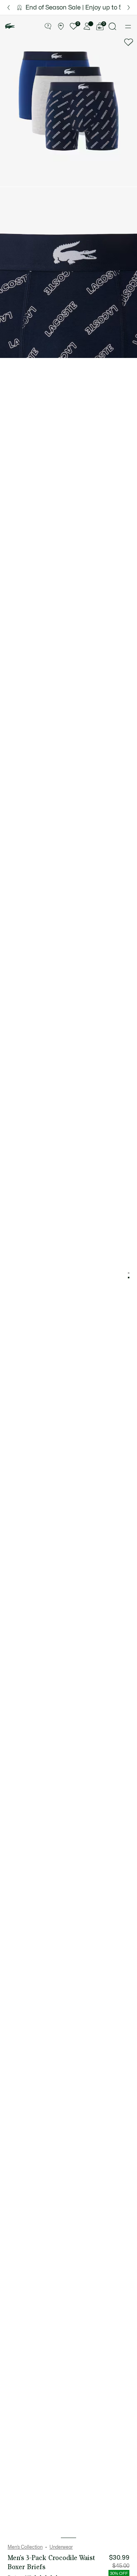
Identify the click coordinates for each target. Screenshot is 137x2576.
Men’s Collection (25, 2547)
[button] (48, 27)
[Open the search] (113, 26)
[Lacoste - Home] (10, 26)
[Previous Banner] (8, 7)
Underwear (61, 2547)
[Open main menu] (128, 27)
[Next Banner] (129, 7)
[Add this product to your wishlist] (129, 42)
